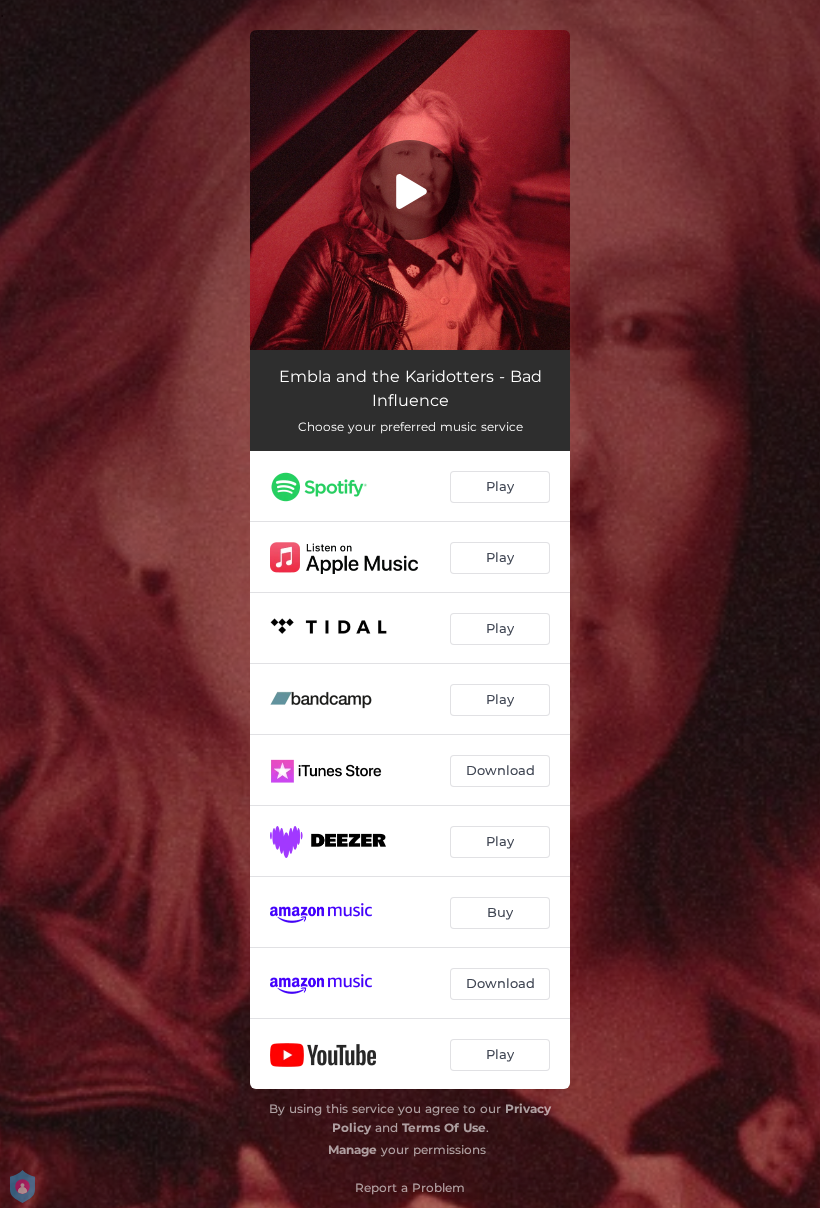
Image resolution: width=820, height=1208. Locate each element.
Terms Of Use (444, 1127)
